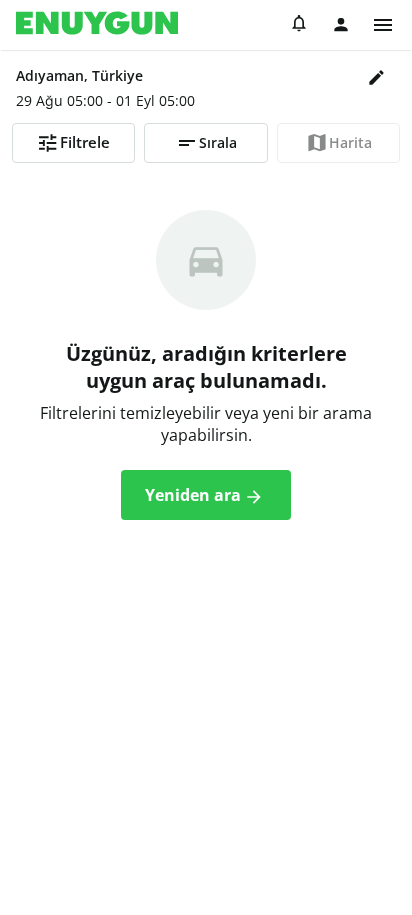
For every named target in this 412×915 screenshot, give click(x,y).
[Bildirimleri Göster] (299, 25)
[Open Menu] (383, 25)
